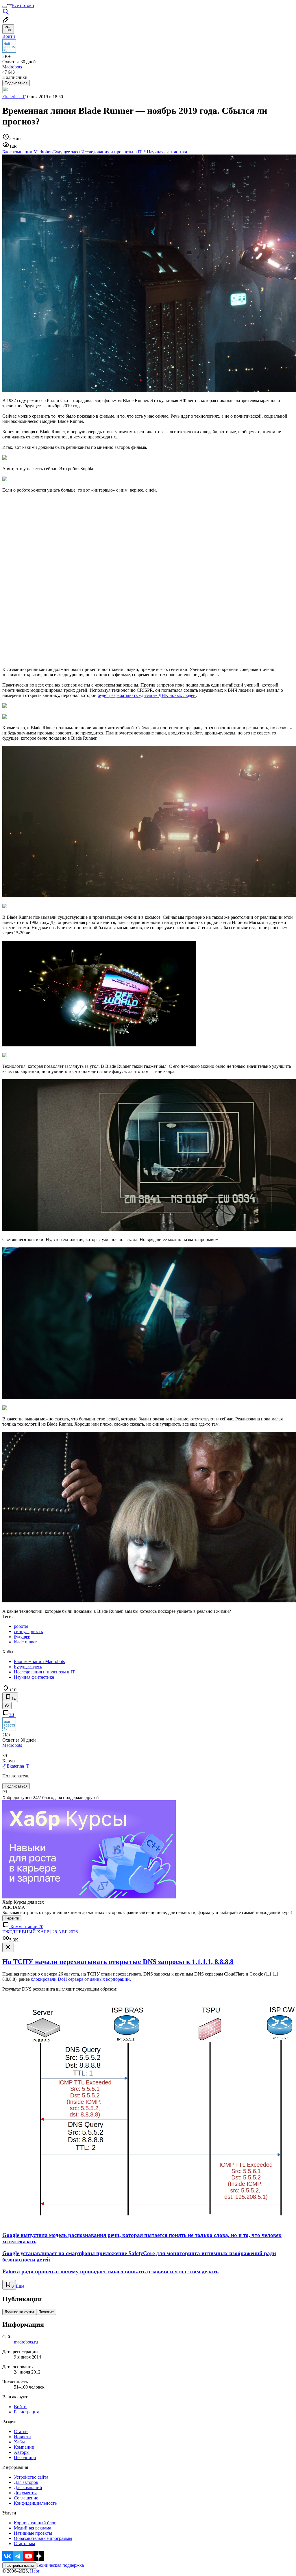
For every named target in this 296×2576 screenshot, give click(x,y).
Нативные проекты (33, 2533)
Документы (25, 2493)
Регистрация (26, 2412)
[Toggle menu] (5, 7)
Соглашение (26, 2498)
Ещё (20, 2286)
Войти (20, 2407)
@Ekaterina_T (16, 1766)
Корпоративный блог (35, 2523)
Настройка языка (19, 2565)
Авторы (22, 2452)
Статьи (21, 2431)
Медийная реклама (33, 2528)
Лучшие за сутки (19, 2312)
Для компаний (28, 2487)
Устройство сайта (31, 2477)
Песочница (25, 2457)
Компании (24, 2447)
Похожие (46, 2312)
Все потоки (23, 5)
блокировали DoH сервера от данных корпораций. (81, 1979)
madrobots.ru (26, 2342)
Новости (22, 2437)
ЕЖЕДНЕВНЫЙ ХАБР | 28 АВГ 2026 (40, 1932)
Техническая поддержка (60, 2565)
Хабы (19, 2442)
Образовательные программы (43, 2538)
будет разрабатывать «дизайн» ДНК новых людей (147, 695)
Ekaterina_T (14, 97)
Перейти (12, 1918)
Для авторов (26, 2482)
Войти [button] (9, 36)
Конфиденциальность (35, 2503)
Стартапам (24, 2544)
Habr (34, 2571)
